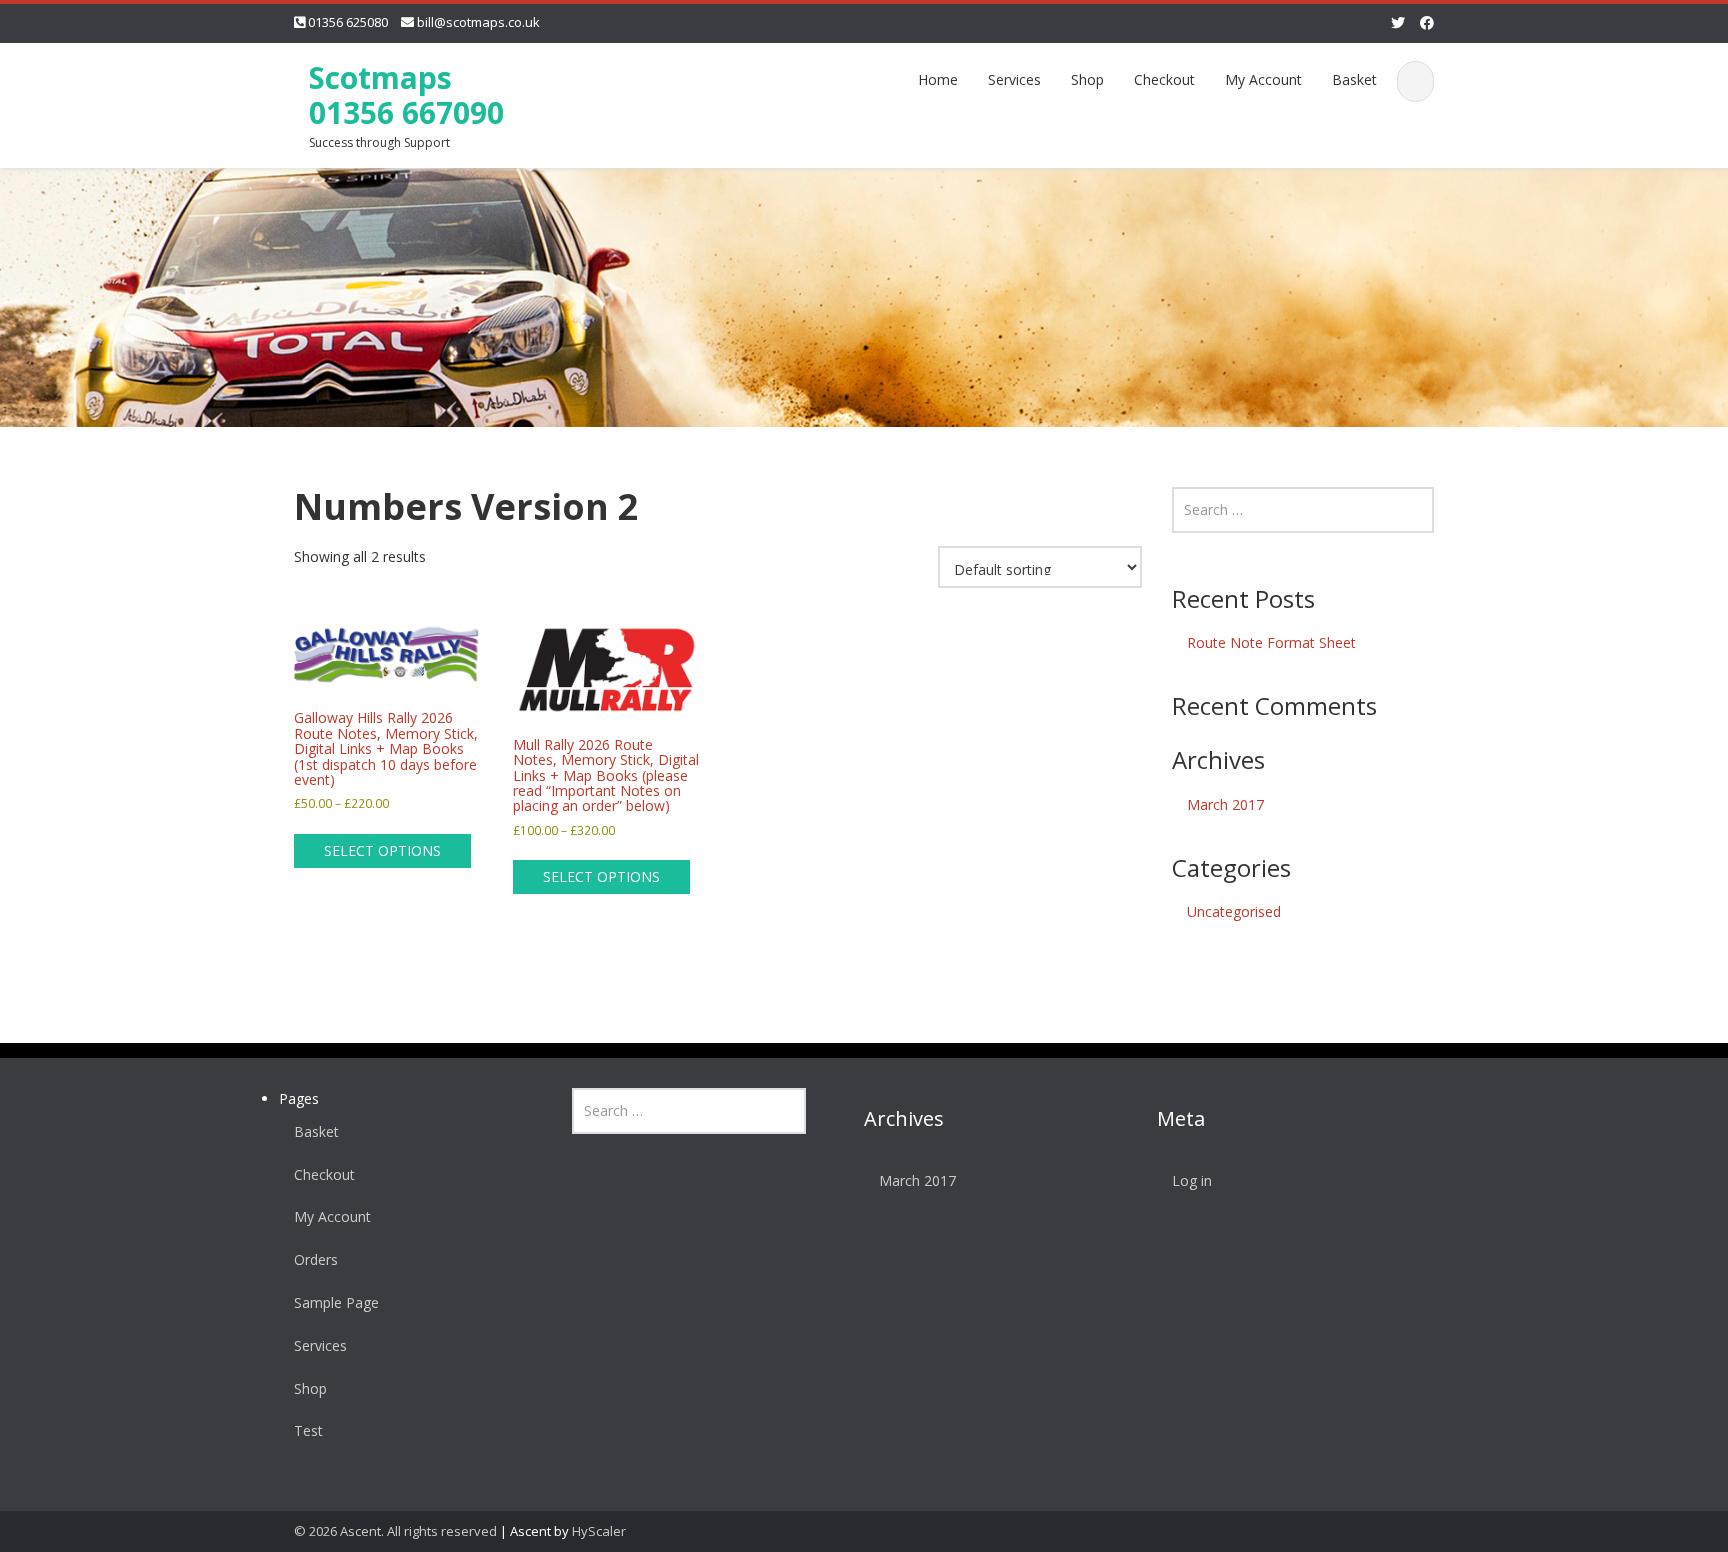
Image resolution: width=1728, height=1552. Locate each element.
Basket (1354, 79)
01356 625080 (348, 22)
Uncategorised (1234, 911)
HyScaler (599, 1531)
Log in (1192, 1180)
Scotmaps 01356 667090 (406, 95)
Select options (382, 850)
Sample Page (336, 1302)
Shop (1087, 79)
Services (1014, 79)
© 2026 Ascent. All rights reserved (395, 1531)
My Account (1263, 79)
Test (308, 1430)
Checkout (1164, 79)
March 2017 (1225, 804)
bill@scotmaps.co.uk (478, 22)
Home (938, 79)
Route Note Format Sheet (1271, 642)
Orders (316, 1259)
